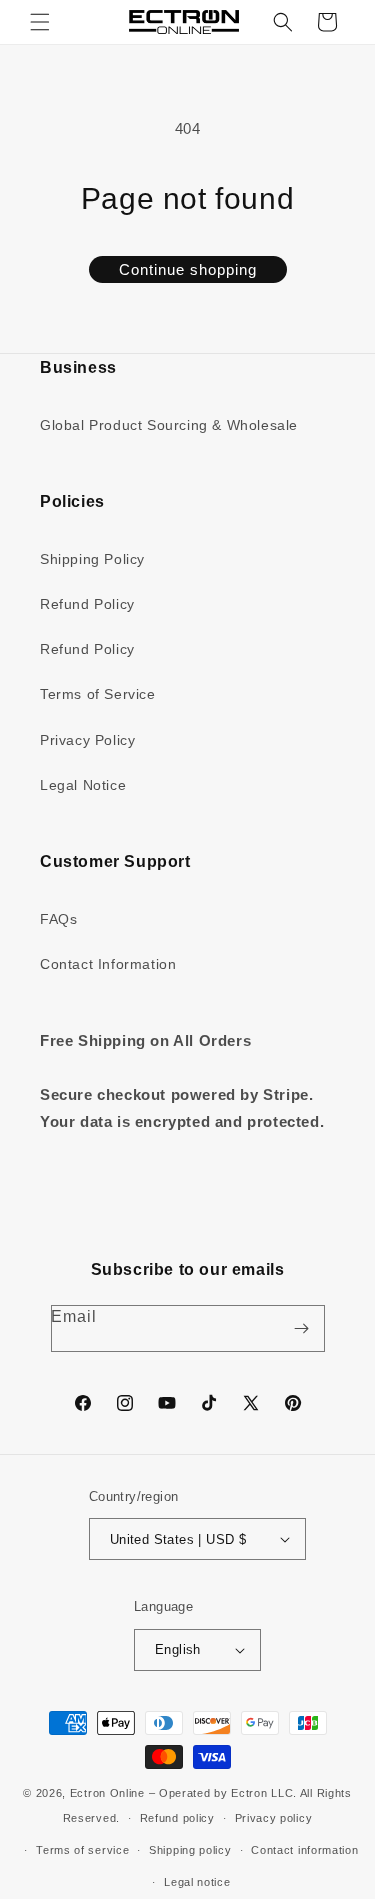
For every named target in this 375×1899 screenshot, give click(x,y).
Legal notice (197, 1882)
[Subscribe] (302, 1328)
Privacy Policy (87, 740)
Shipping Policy (92, 559)
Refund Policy (87, 604)
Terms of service (82, 1850)
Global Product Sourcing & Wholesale (169, 425)
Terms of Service (98, 694)
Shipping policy (190, 1850)
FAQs (58, 919)
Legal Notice (83, 785)
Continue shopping (188, 269)
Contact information (304, 1850)
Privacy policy (274, 1818)
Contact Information (108, 964)
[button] (40, 22)
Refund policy (177, 1818)
